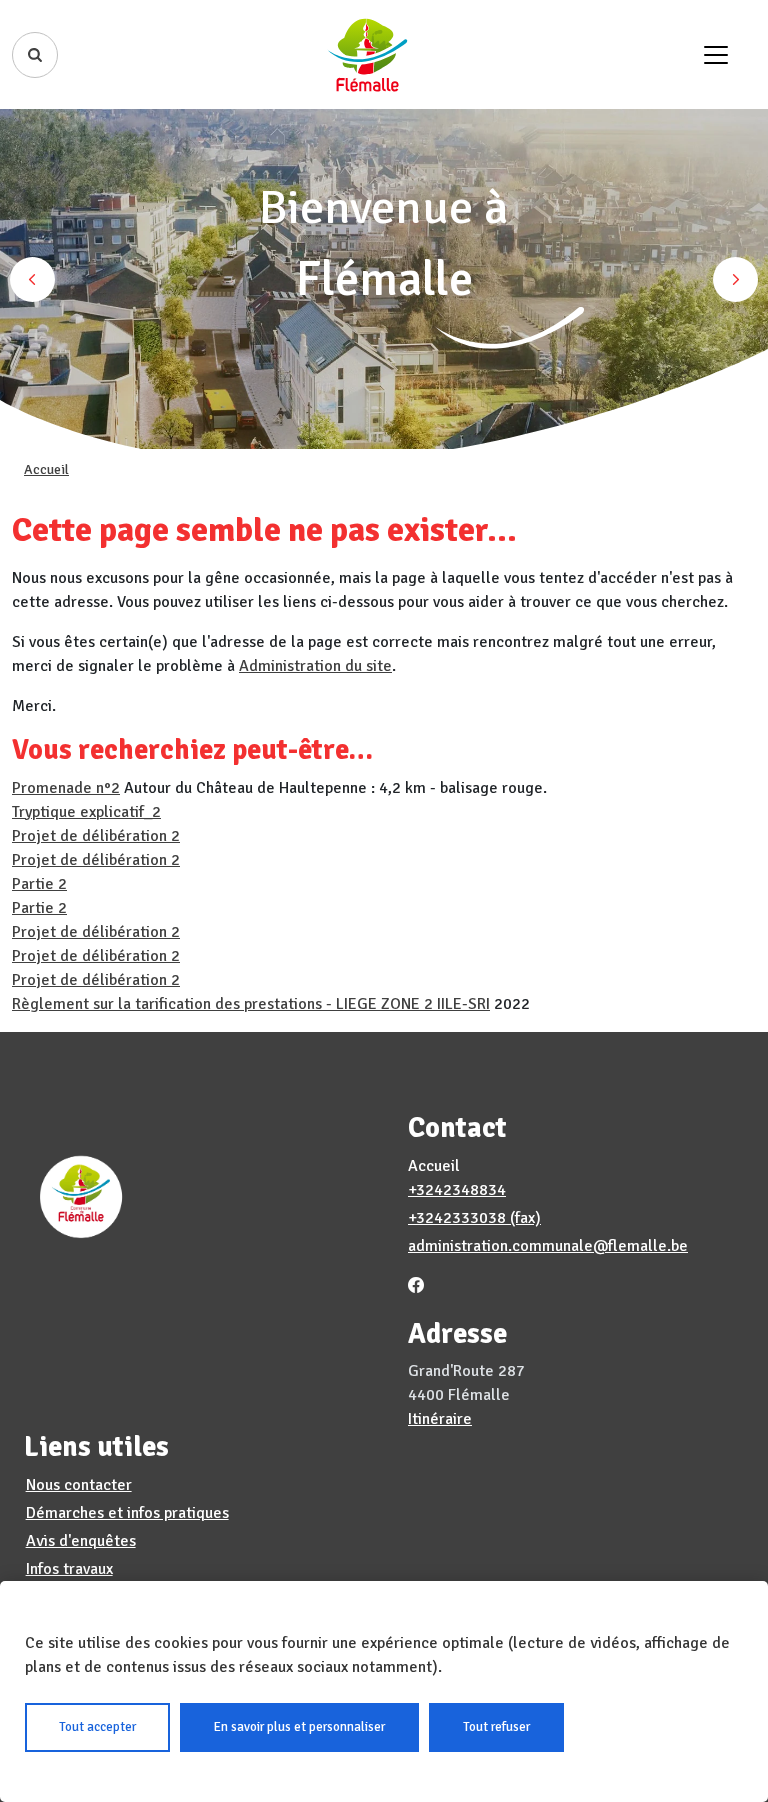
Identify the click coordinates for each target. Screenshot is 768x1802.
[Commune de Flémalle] (367, 54)
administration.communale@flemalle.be (548, 1246)
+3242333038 (457, 1218)
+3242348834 (457, 1190)
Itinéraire (440, 1419)
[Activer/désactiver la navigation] (716, 55)
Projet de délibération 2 (96, 836)
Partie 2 (39, 884)
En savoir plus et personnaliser (299, 1727)
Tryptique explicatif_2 (86, 812)
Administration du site (315, 666)
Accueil (46, 469)
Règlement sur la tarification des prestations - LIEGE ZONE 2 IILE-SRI (251, 1004)
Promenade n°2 (66, 788)
